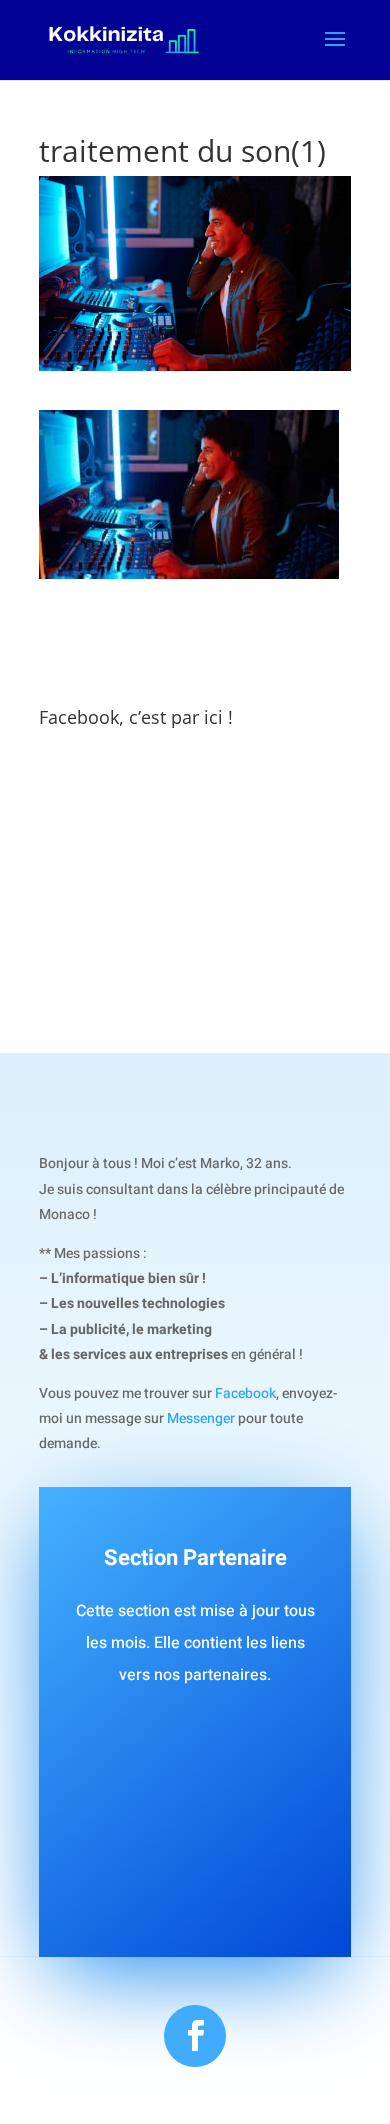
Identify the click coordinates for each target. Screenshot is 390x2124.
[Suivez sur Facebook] (195, 2036)
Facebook (245, 1393)
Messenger (201, 1418)
